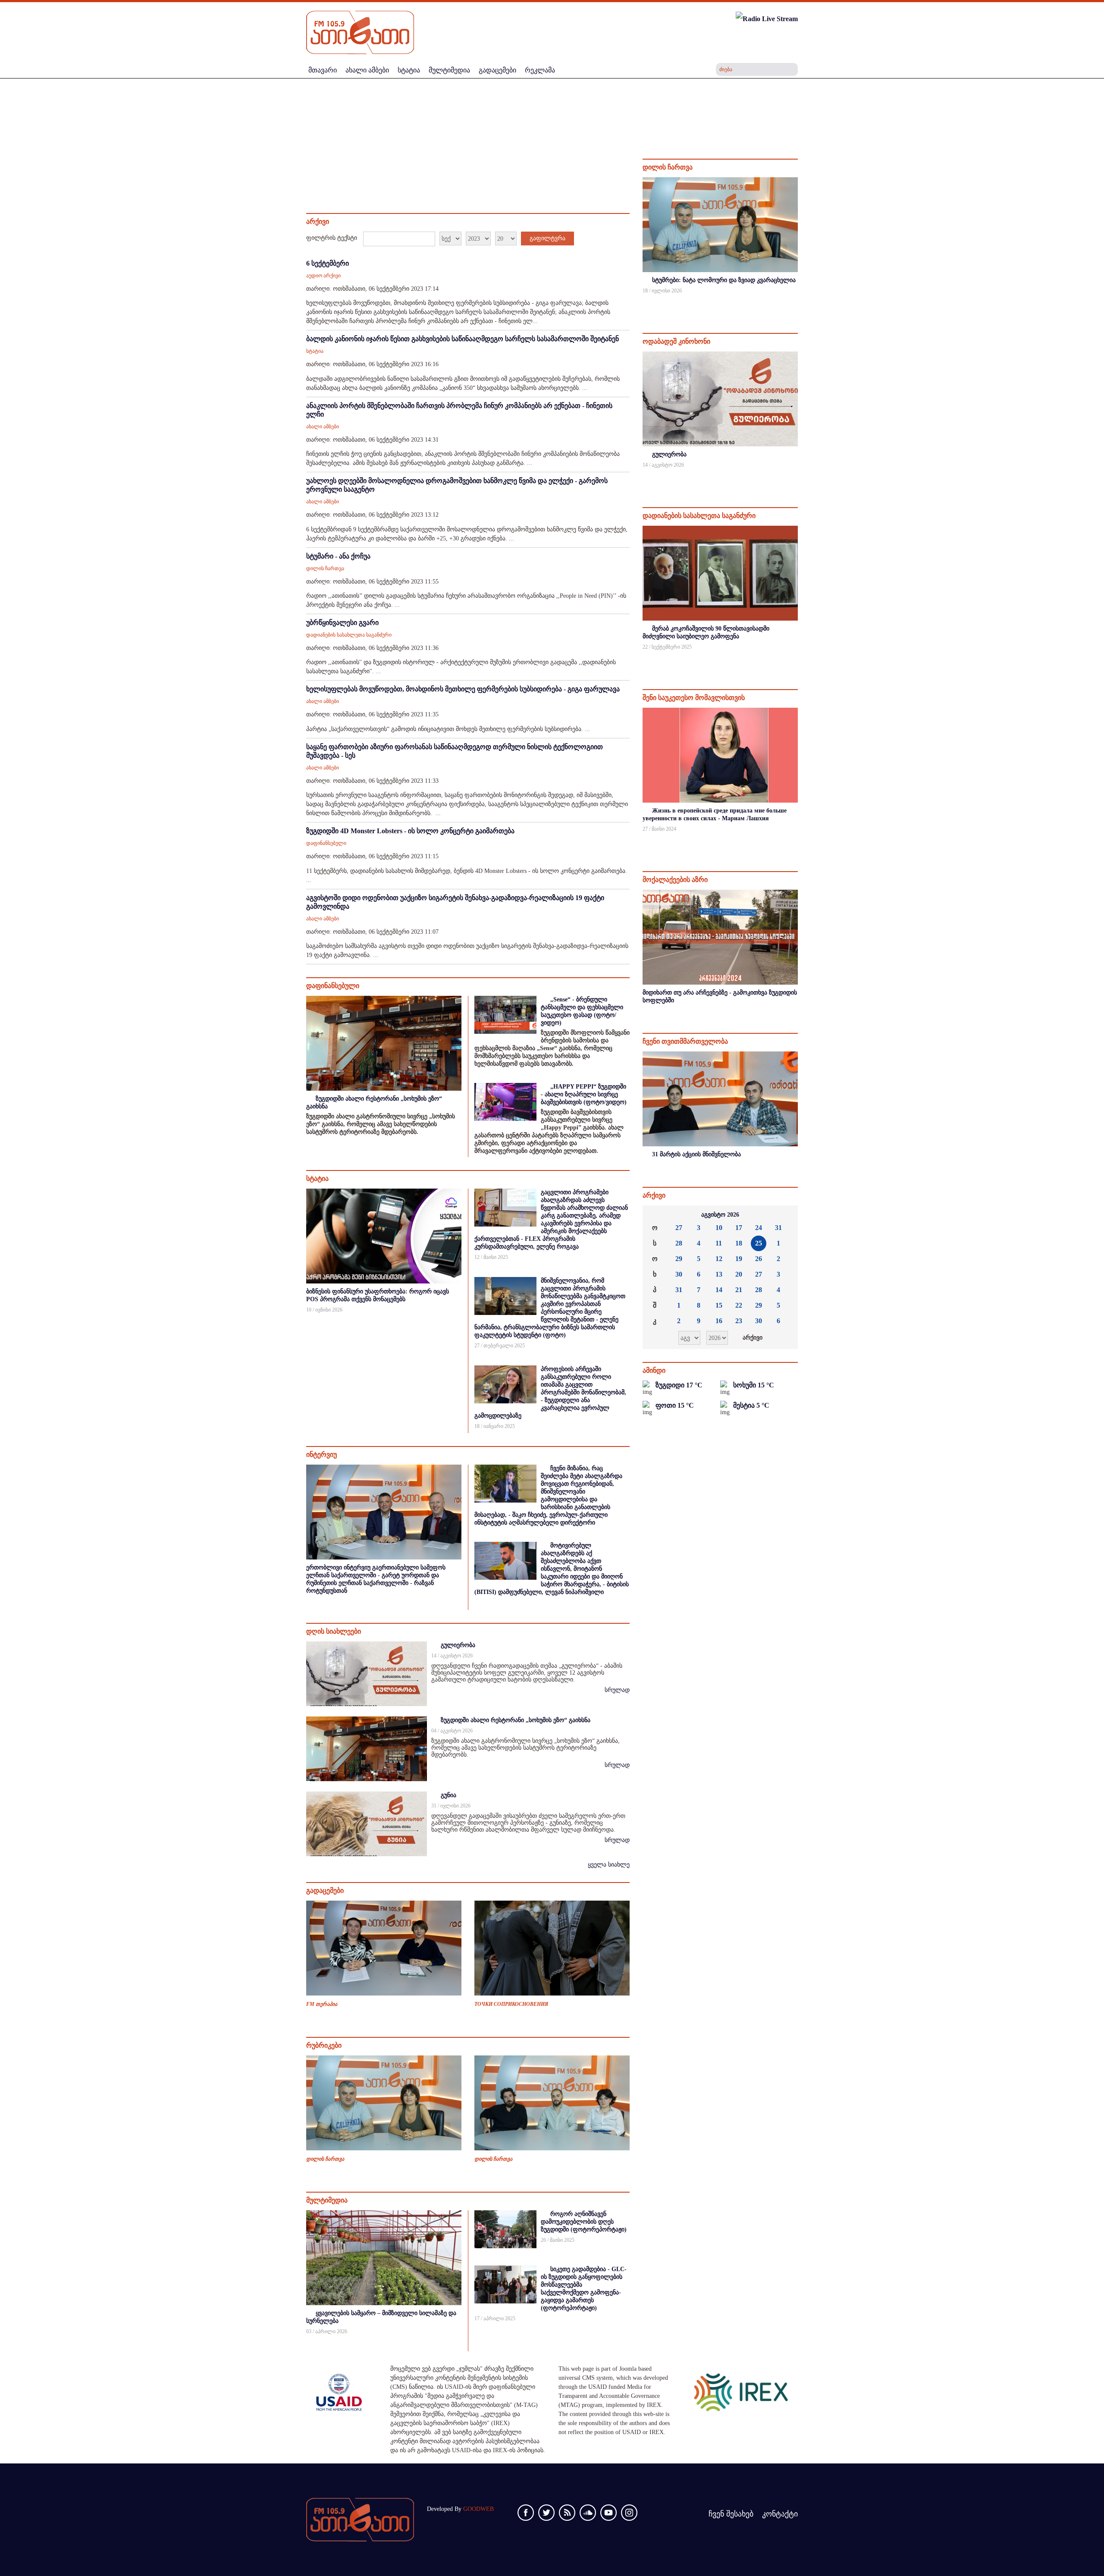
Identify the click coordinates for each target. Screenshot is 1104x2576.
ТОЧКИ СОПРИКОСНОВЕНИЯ (511, 2004)
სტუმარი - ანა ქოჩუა (338, 556)
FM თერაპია (322, 2004)
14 (719, 1290)
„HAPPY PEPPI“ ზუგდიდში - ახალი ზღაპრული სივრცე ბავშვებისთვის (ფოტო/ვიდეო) (584, 1094)
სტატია (315, 351)
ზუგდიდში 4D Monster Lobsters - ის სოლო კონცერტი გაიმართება (410, 831)
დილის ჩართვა (325, 568)
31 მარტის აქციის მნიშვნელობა (696, 1154)
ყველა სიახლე (609, 1865)
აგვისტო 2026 (720, 1215)
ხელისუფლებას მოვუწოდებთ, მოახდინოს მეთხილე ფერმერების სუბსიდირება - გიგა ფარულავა (463, 689)
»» (784, 1215)
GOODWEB (478, 2509)
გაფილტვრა (547, 238)
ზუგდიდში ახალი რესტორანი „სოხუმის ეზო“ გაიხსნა (516, 1720)
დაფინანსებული (326, 843)
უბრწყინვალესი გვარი (342, 623)
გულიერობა (458, 1645)
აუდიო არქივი (323, 276)
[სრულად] (797, 302)
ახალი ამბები (323, 427)
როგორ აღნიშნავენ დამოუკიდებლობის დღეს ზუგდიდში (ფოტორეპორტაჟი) (584, 2222)
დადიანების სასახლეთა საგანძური (349, 635)
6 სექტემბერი (328, 263)
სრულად (617, 1690)
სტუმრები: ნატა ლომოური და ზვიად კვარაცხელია (724, 280)
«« (656, 1215)
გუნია (448, 1795)
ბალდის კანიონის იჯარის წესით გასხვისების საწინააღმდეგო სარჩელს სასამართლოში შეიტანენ (463, 339)
